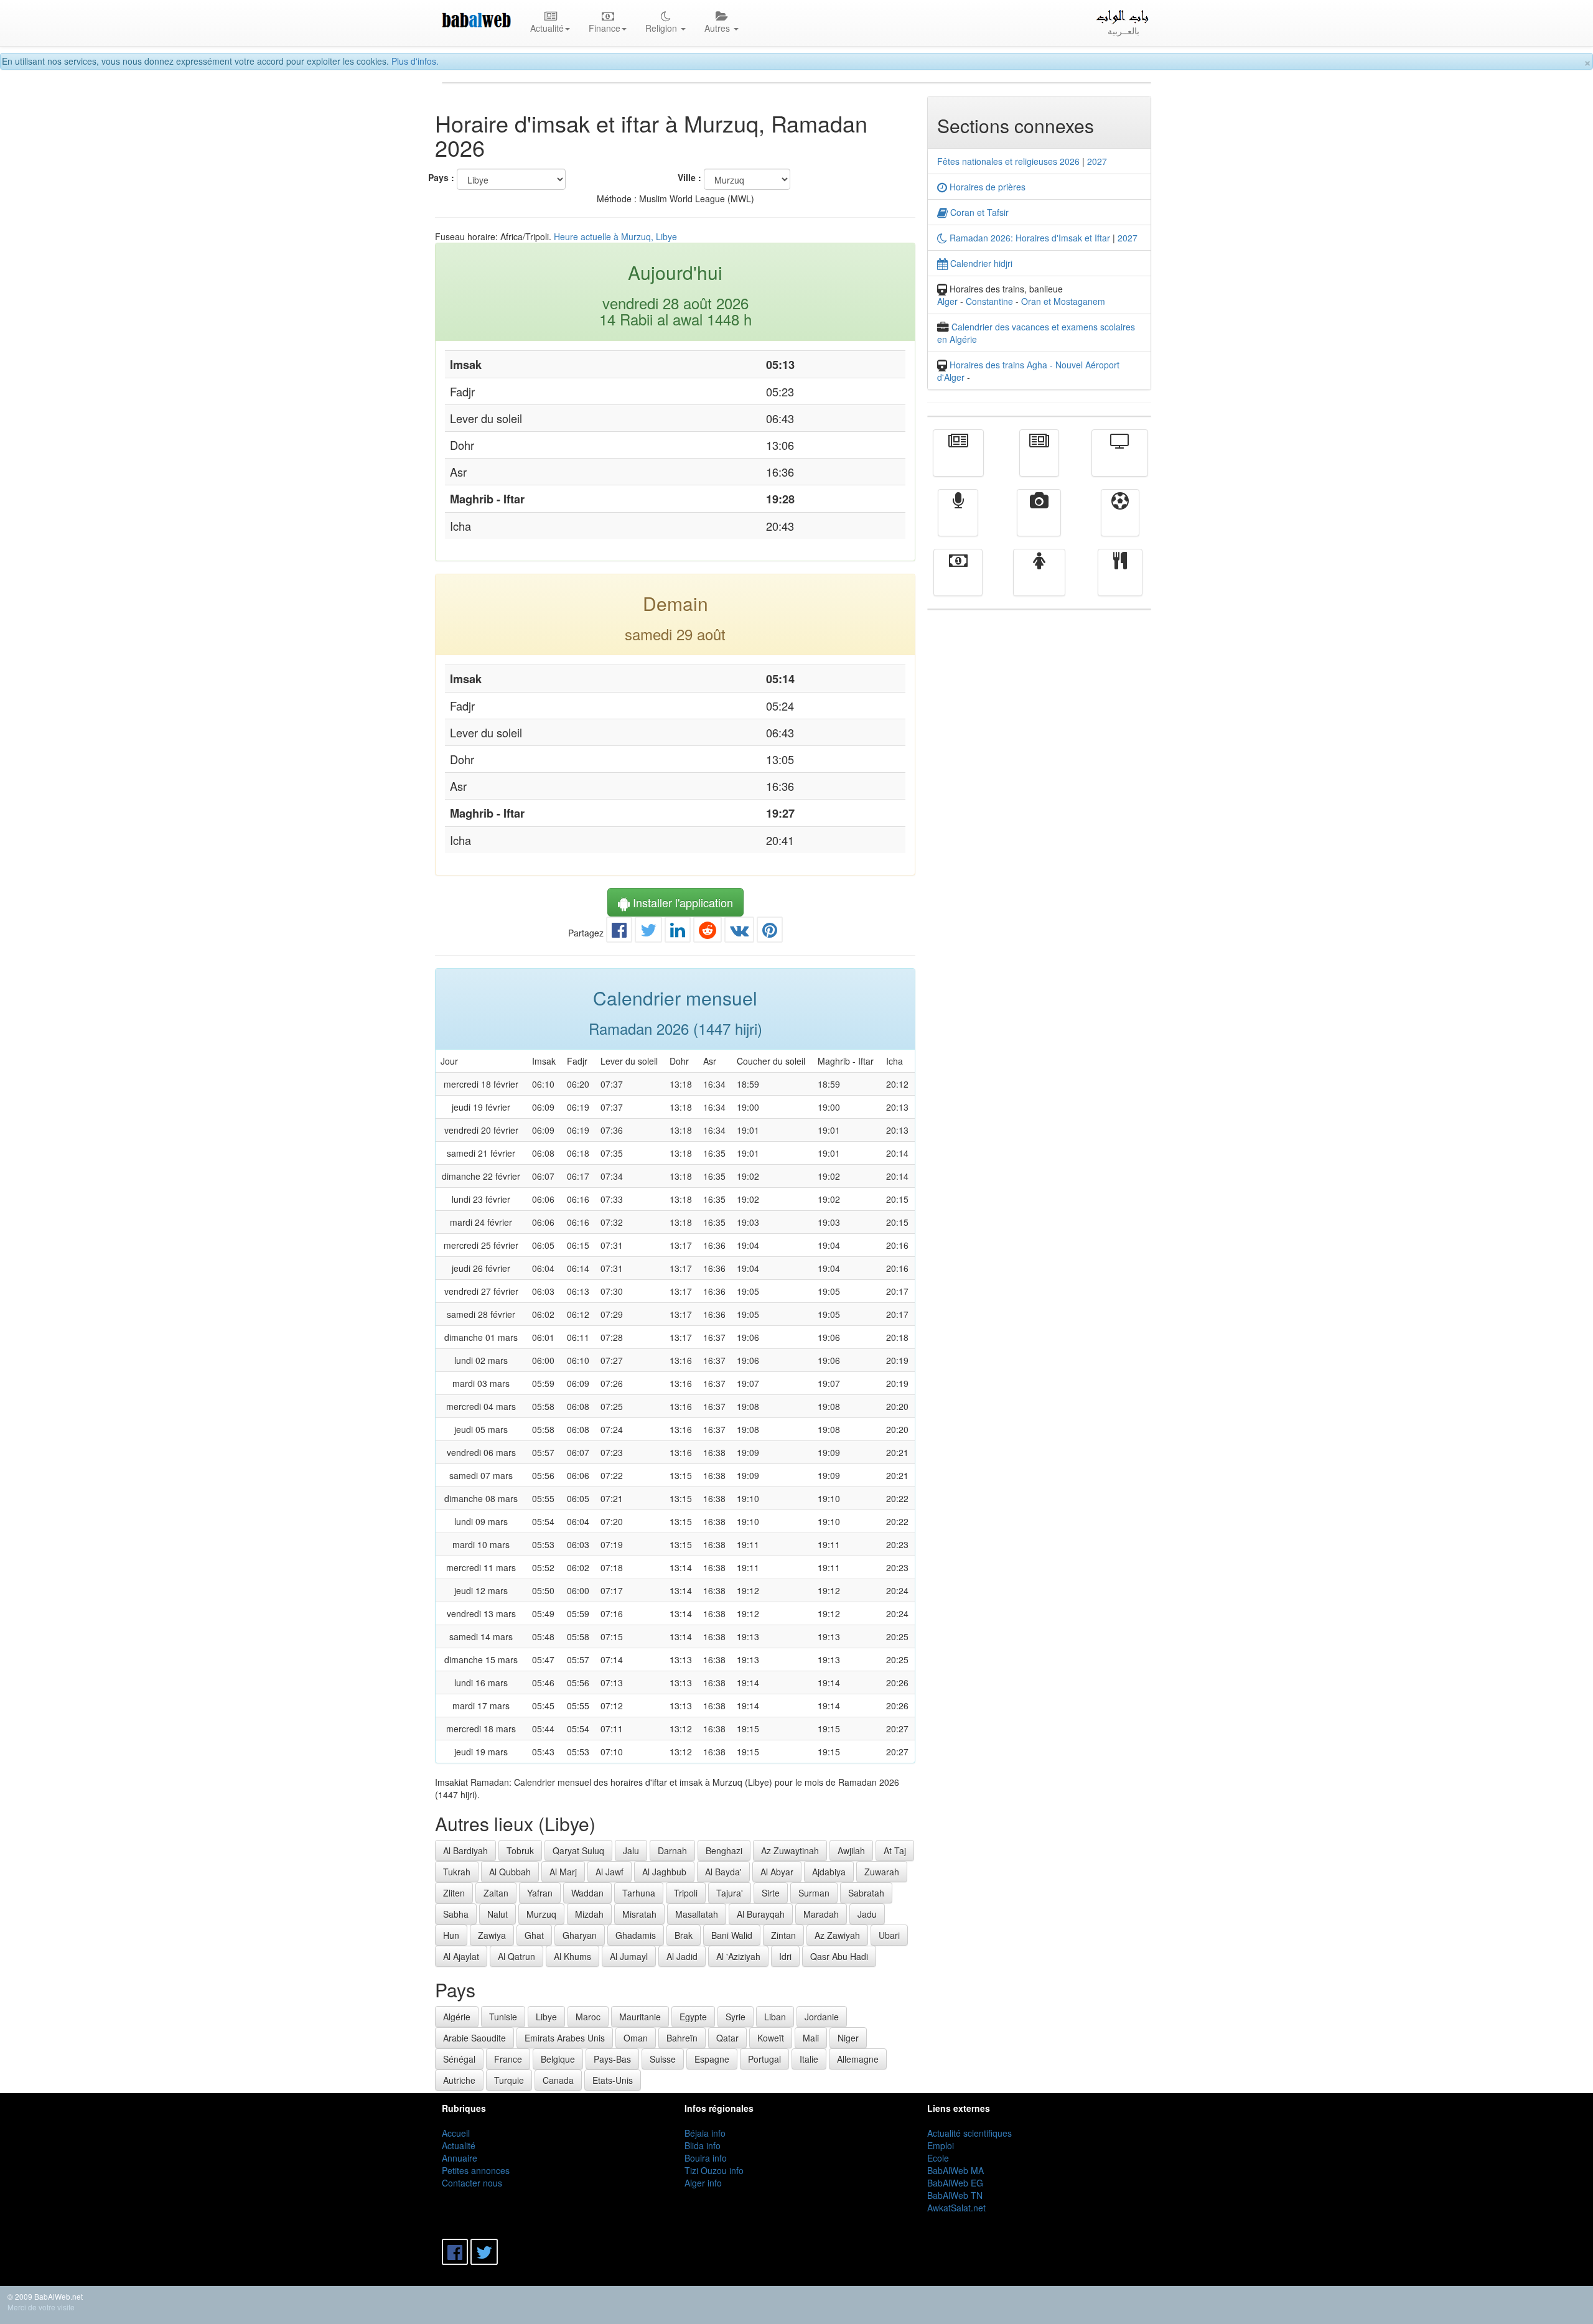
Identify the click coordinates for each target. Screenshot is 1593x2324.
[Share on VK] (739, 933)
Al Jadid (682, 1956)
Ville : (689, 177)
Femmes (1039, 581)
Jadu (867, 1914)
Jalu (631, 1850)
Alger (947, 301)
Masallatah (697, 1914)
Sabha (456, 1914)
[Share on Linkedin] (678, 933)
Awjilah (851, 1850)
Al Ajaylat (461, 1956)
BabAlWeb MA (955, 2170)
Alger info (703, 2183)
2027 (1097, 161)
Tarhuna (639, 1893)
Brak (684, 1935)
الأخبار (1039, 462)
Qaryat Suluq (578, 1850)
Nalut (498, 1914)
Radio (958, 521)
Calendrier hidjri (980, 263)
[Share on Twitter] (648, 933)
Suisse (663, 2059)
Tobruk (520, 1850)
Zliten (454, 1893)
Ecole (938, 2158)
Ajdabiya (829, 1872)
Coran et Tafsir (978, 212)
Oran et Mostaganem (1063, 301)
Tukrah (457, 1872)
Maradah (821, 1914)
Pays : (441, 177)
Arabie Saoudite (474, 2038)
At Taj (895, 1850)
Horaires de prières (986, 187)
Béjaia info (705, 2133)
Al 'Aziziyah (738, 1956)
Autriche (459, 2080)
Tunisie (503, 2017)
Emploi (941, 2145)
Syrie (736, 2017)
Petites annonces (476, 2170)
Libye (546, 2017)
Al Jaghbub (664, 1872)
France (508, 2059)
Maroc (588, 2017)
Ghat (534, 1935)
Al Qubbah (510, 1872)
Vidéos (1039, 521)
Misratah (639, 1914)
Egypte (693, 2017)
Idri (785, 1956)
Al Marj (563, 1872)
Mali (811, 2038)
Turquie (509, 2080)
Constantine (989, 301)
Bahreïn (682, 2038)
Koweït (771, 2038)
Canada (558, 2080)
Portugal (764, 2059)
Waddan (587, 1893)
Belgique (558, 2059)
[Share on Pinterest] (770, 933)
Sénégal (459, 2059)
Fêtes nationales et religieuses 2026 (1008, 161)
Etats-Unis (613, 2080)
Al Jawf (610, 1872)
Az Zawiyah (837, 1935)
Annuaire (460, 2158)
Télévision (1120, 462)
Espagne (712, 2059)
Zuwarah (882, 1872)
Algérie (457, 2017)
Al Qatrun (516, 1956)
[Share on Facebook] (619, 933)
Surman (814, 1893)
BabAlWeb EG (955, 2183)
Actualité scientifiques (969, 2133)
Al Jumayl (629, 1956)
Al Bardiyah (465, 1850)
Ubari (889, 1935)
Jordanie (822, 2017)
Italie (809, 2059)
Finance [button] (605, 28)
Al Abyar (777, 1872)
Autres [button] (718, 28)
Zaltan (496, 1893)
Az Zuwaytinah (790, 1850)
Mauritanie (640, 2017)
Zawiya (492, 1935)
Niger (848, 2038)
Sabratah (866, 1893)
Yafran (540, 1893)
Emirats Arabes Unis (565, 2038)
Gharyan (580, 1935)
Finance (958, 581)
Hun (451, 1935)
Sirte (771, 1893)
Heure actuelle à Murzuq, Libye (615, 236)
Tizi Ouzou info (714, 2170)
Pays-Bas (612, 2059)
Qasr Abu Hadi (839, 1956)
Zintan (783, 1935)
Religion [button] (662, 28)
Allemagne (858, 2059)
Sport (1120, 521)
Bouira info (706, 2158)
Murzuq (541, 1914)
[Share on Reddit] (708, 933)
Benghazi (724, 1850)
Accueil (456, 2133)
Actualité (958, 462)
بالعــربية (1124, 30)
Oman (636, 2038)
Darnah (672, 1850)
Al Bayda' (723, 1872)
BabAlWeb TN (955, 2195)
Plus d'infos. (415, 61)
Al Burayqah (761, 1914)
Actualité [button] (547, 28)
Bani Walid (732, 1935)
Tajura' (730, 1893)
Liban (775, 2017)
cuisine (1120, 581)
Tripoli (686, 1893)
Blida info (703, 2145)
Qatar (727, 2038)
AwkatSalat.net (956, 2208)
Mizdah (589, 1914)
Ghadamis (636, 1935)
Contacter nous (472, 2183)
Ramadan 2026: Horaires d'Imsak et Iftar (1029, 238)
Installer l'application (681, 902)
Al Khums (572, 1956)
